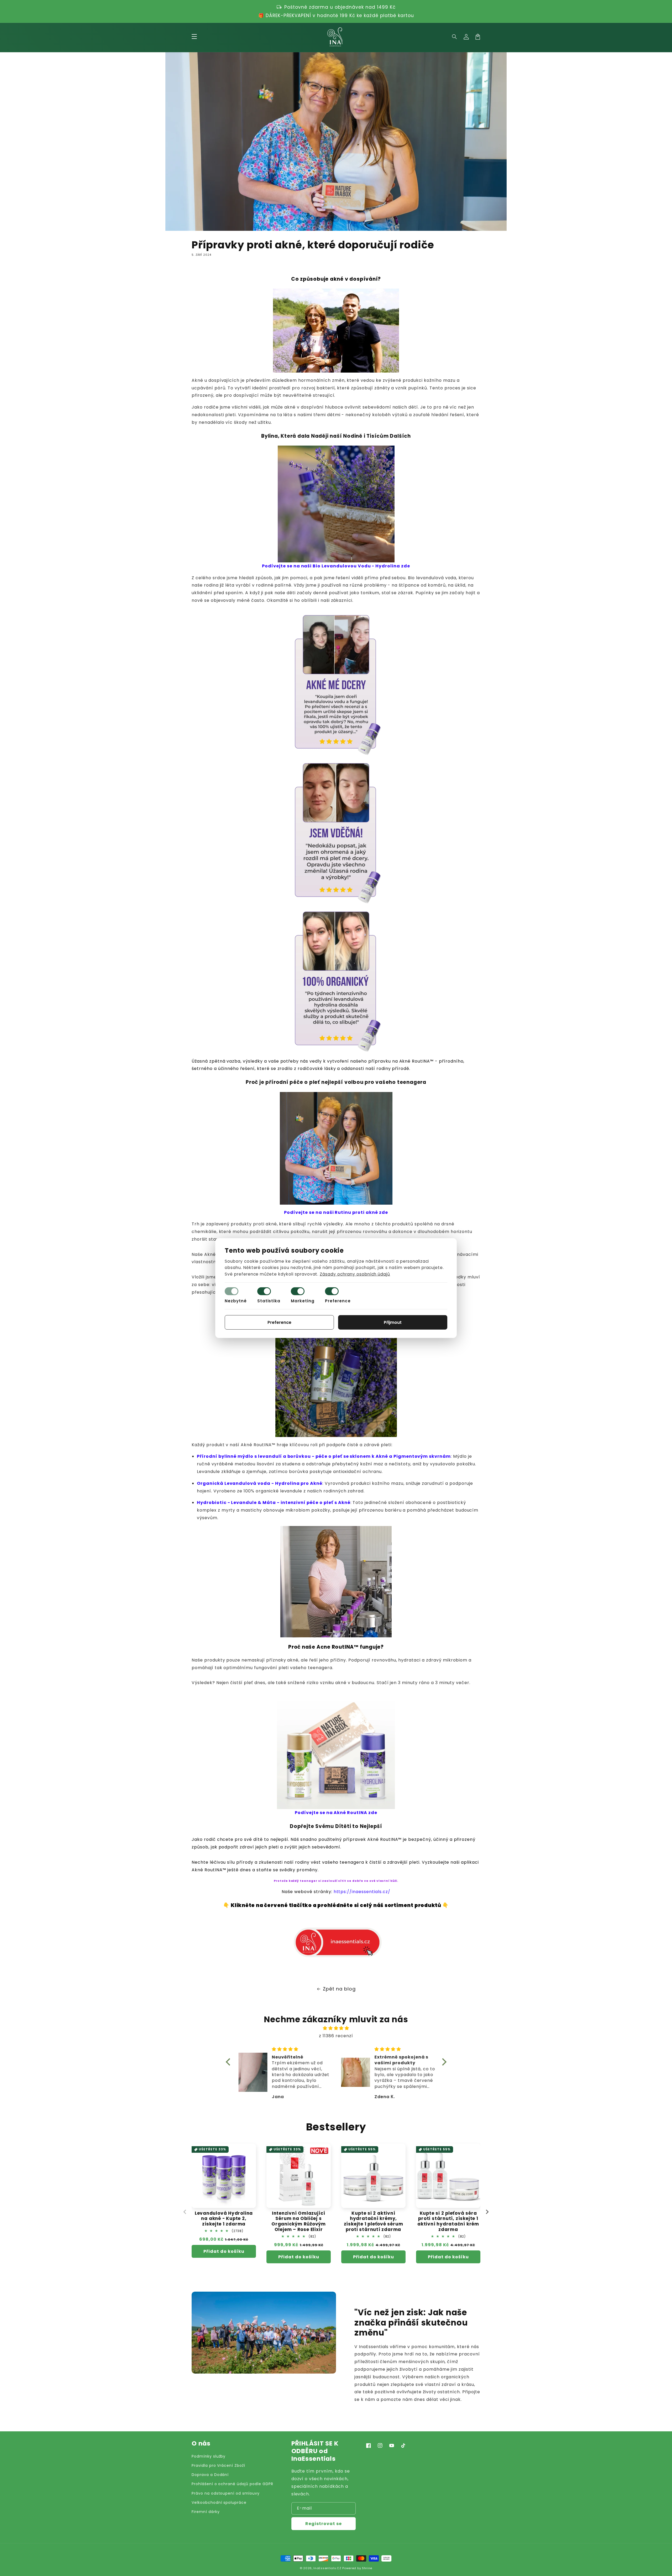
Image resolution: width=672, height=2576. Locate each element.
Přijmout (393, 1322)
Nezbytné (236, 1301)
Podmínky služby (209, 2456)
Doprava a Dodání (210, 2475)
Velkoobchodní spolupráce (219, 2502)
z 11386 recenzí (336, 2036)
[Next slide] (487, 2212)
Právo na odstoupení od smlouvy (226, 2493)
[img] (336, 2028)
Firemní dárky (206, 2512)
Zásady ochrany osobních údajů (355, 1274)
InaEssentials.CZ (327, 2568)
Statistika (269, 1301)
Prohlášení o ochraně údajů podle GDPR (232, 2484)
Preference (338, 1301)
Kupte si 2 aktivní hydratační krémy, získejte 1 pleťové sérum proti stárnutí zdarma (374, 2221)
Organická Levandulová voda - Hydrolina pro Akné (260, 1483)
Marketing (303, 1301)
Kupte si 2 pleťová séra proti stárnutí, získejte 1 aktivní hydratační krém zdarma (448, 2221)
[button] (455, 37)
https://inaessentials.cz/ (362, 1892)
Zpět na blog (339, 1989)
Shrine (367, 2568)
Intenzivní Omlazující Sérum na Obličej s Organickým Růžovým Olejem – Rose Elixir (299, 2221)
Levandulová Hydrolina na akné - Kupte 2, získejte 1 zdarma (224, 2219)
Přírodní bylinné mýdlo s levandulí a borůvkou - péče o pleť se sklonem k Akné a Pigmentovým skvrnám (324, 1456)
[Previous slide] (185, 2212)
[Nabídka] (194, 37)
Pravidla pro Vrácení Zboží (218, 2465)
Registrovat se (324, 2524)
